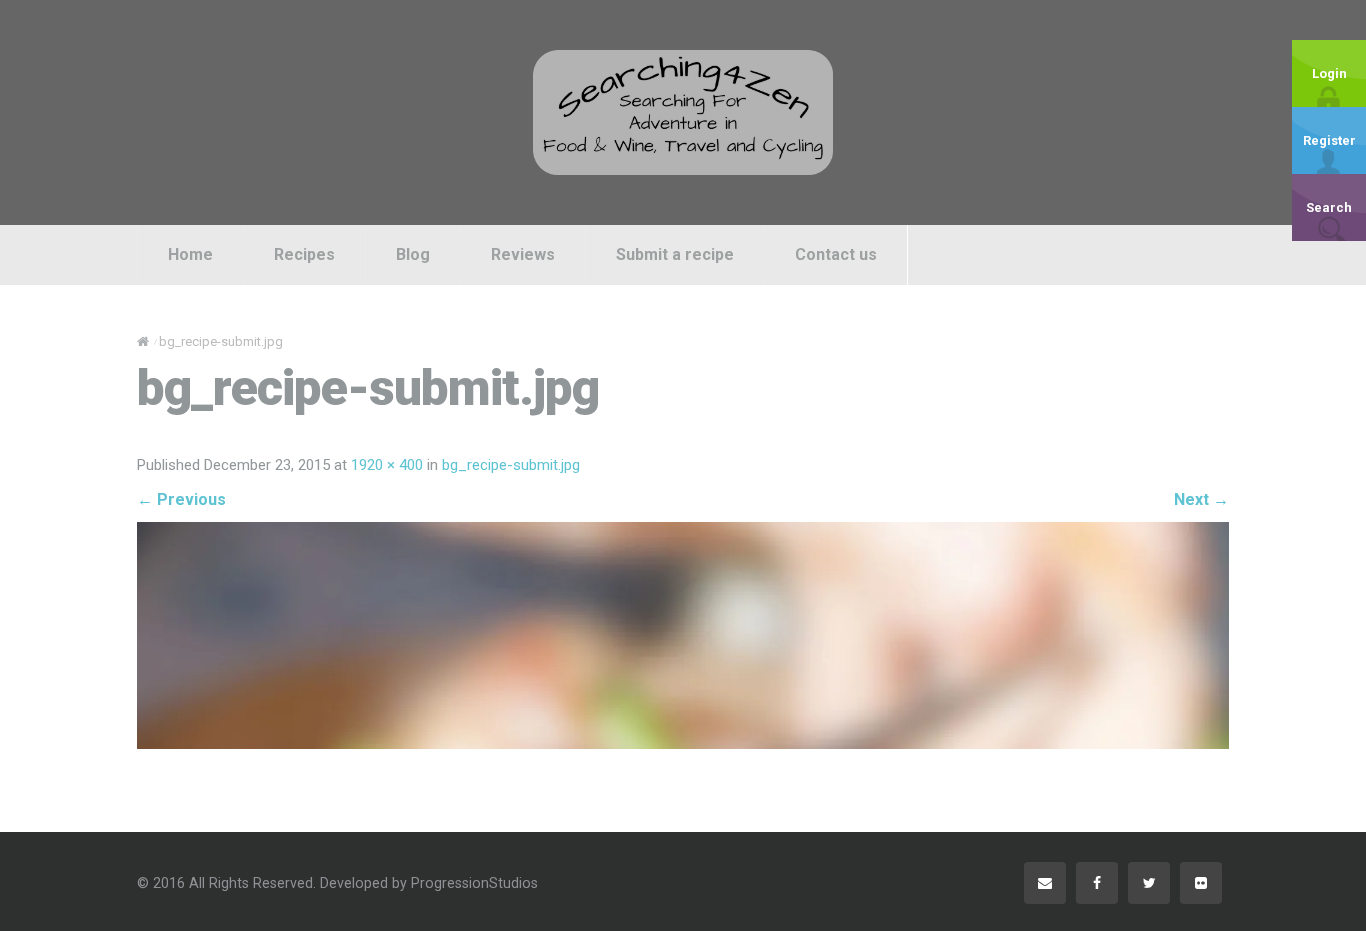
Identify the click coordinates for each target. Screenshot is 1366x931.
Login (1329, 73)
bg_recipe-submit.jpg (511, 465)
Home (190, 254)
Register (1329, 140)
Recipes (304, 254)
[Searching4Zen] (683, 112)
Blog (413, 254)
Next (1201, 499)
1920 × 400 (387, 465)
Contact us (836, 254)
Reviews (523, 254)
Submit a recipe (675, 254)
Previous (181, 499)
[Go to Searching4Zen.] (143, 341)
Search (1329, 207)
